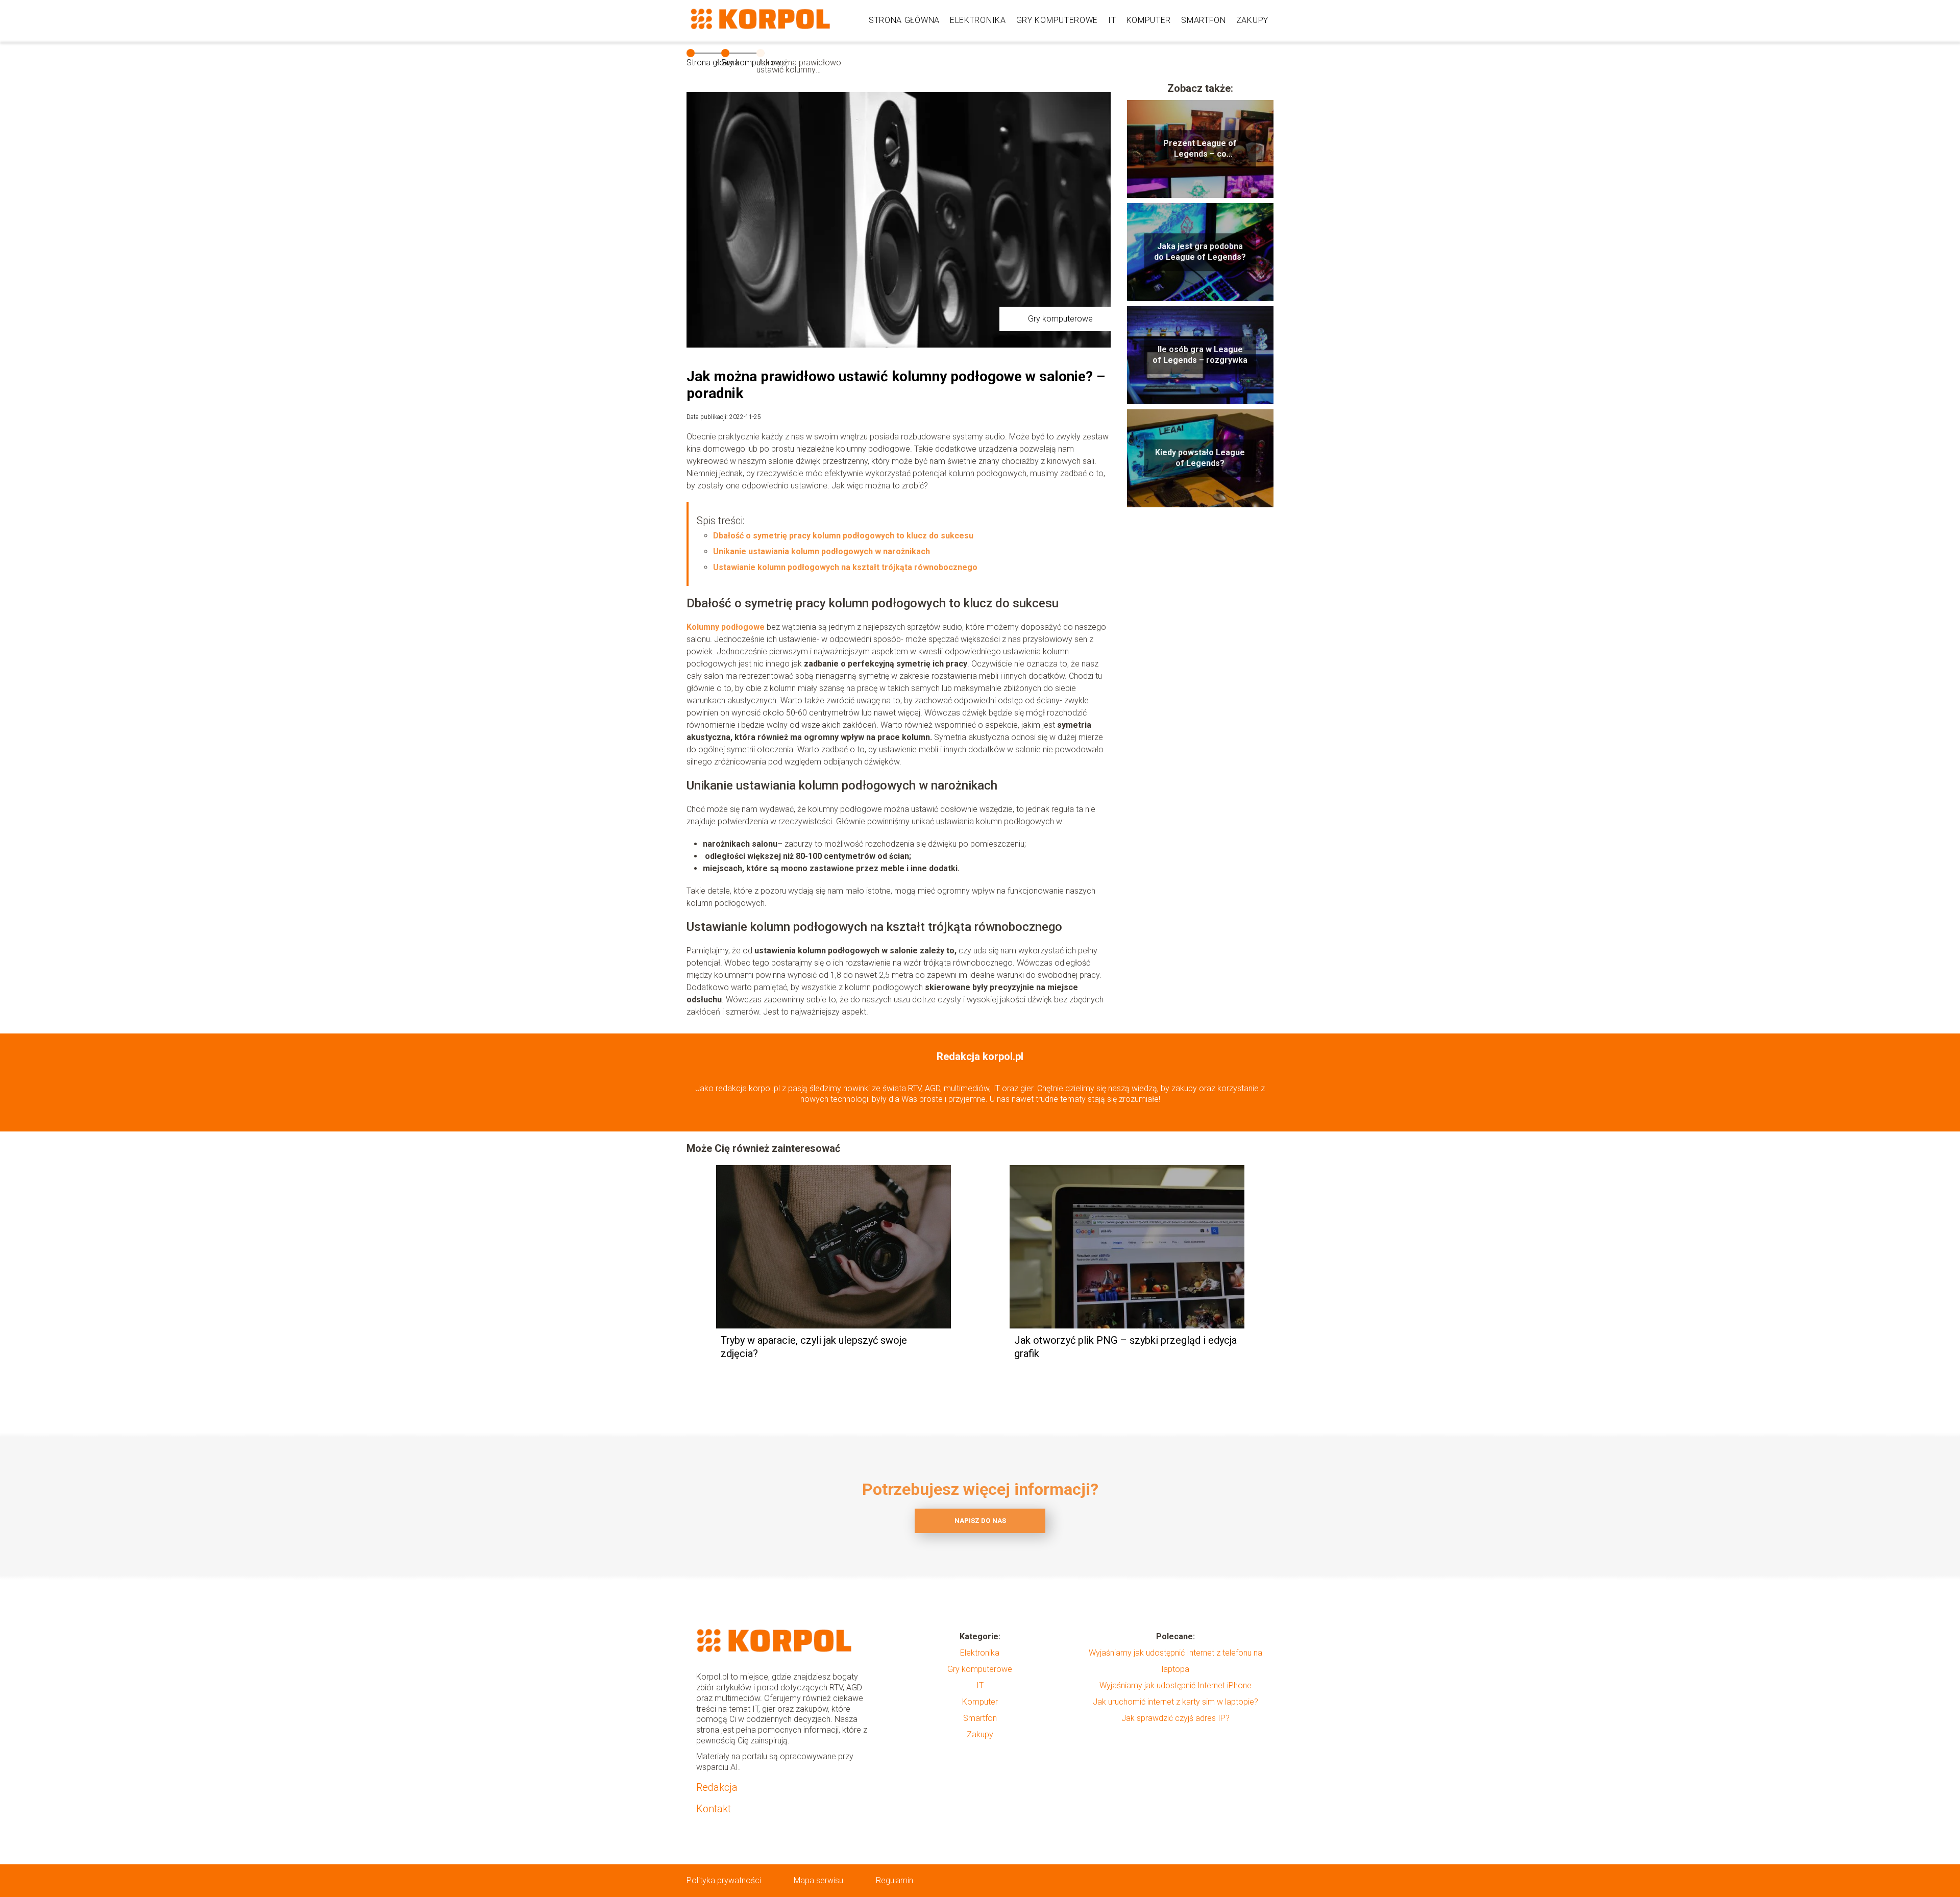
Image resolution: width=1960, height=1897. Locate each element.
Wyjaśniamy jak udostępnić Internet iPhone (1175, 1685)
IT (1112, 20)
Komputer (1149, 20)
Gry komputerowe (1057, 20)
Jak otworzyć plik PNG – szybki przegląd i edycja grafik (1125, 1347)
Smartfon (1204, 20)
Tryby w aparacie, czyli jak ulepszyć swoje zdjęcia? (814, 1347)
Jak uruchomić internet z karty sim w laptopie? (1175, 1702)
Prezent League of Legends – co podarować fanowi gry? (1200, 149)
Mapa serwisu (818, 1880)
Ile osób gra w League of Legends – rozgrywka (1200, 355)
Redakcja (717, 1787)
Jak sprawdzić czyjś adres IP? (1175, 1718)
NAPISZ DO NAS (980, 1521)
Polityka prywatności (724, 1880)
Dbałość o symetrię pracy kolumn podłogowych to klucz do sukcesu (843, 536)
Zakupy (1252, 20)
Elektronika (978, 20)
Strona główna (904, 20)
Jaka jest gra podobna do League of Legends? (1200, 252)
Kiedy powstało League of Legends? (1200, 458)
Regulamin (895, 1880)
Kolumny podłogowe (726, 627)
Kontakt (714, 1809)
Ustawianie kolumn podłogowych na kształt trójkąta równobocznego (845, 567)
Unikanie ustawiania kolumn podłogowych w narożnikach (822, 551)
